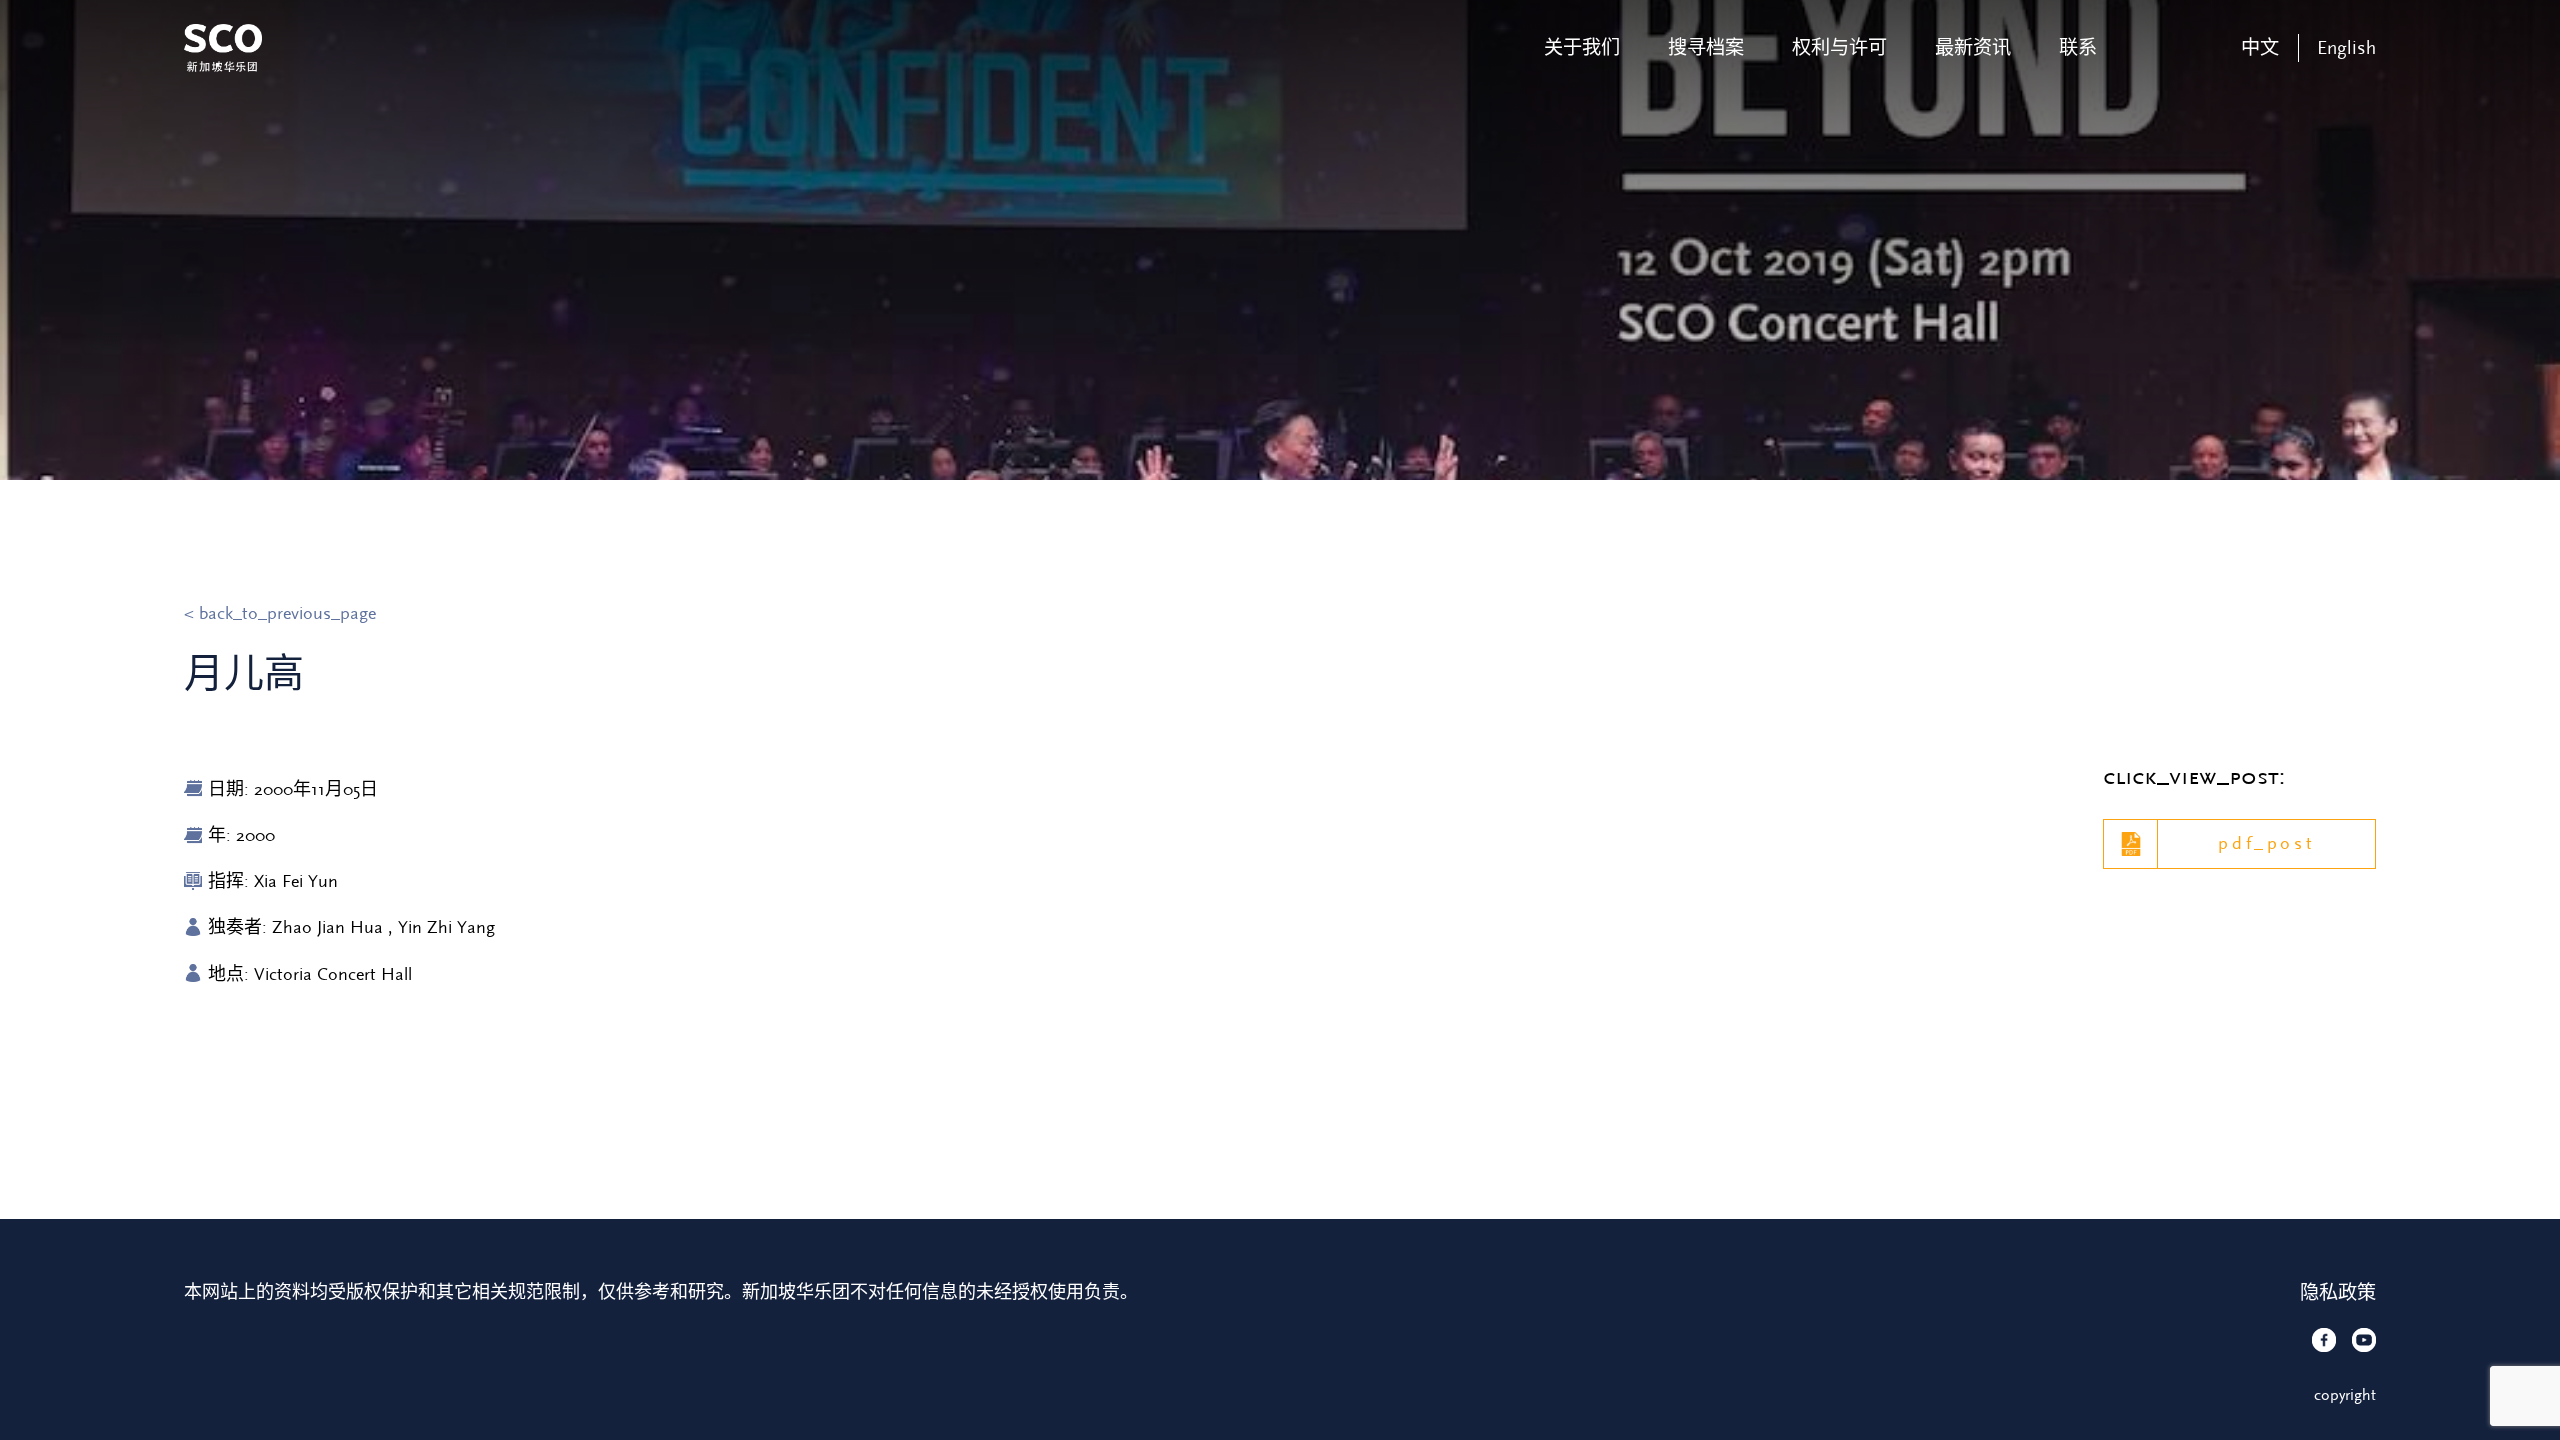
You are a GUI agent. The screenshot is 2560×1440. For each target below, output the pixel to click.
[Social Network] (2324, 1340)
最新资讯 (1973, 48)
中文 (2260, 48)
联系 (2078, 48)
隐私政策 (2338, 1293)
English (2346, 48)
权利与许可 (1839, 48)
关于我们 (1582, 48)
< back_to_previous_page (280, 613)
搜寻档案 (1706, 48)
